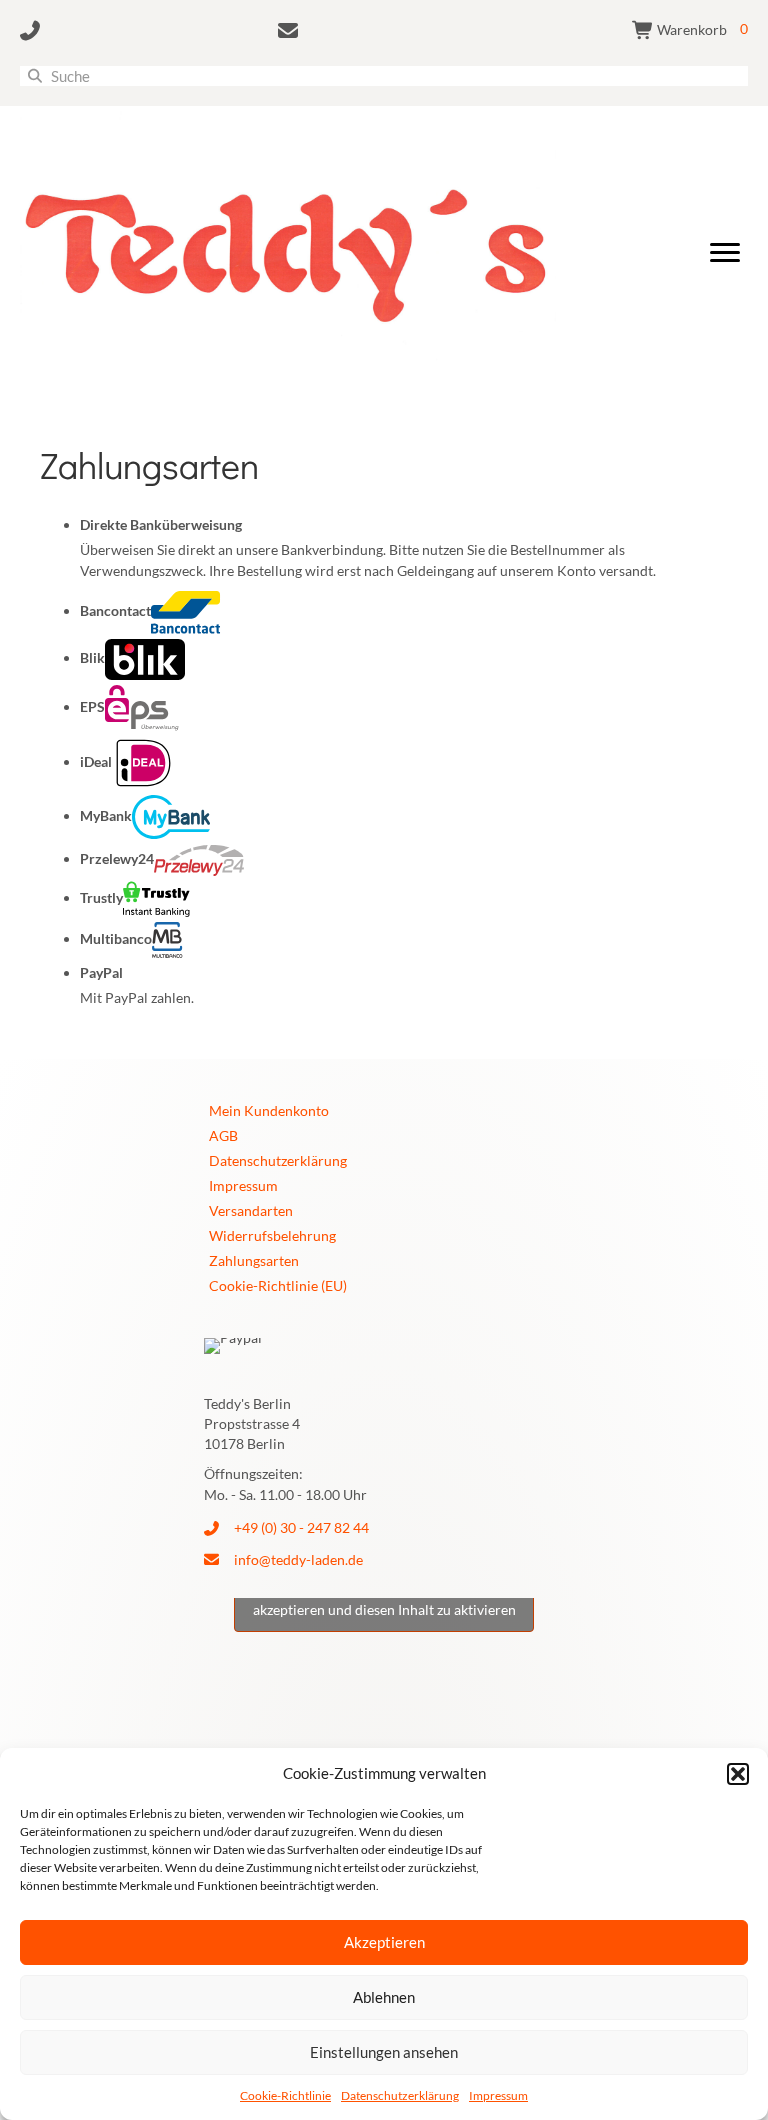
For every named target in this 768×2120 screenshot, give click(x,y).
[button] (738, 1774)
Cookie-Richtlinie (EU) (278, 1285)
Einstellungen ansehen (384, 2052)
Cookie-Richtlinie (285, 2095)
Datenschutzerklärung (400, 2095)
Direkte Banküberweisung (161, 524)
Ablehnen (384, 1997)
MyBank (106, 815)
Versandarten (251, 1210)
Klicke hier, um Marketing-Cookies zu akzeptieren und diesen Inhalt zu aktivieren (384, 1598)
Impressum (498, 2095)
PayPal (101, 972)
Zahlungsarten (254, 1260)
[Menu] (725, 253)
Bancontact (115, 610)
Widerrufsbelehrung (272, 1235)
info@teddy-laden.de (298, 1559)
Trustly (101, 897)
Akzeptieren (384, 1942)
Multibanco (116, 938)
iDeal (96, 761)
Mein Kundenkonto (269, 1110)
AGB (223, 1135)
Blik (92, 657)
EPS (92, 706)
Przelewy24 (117, 858)
